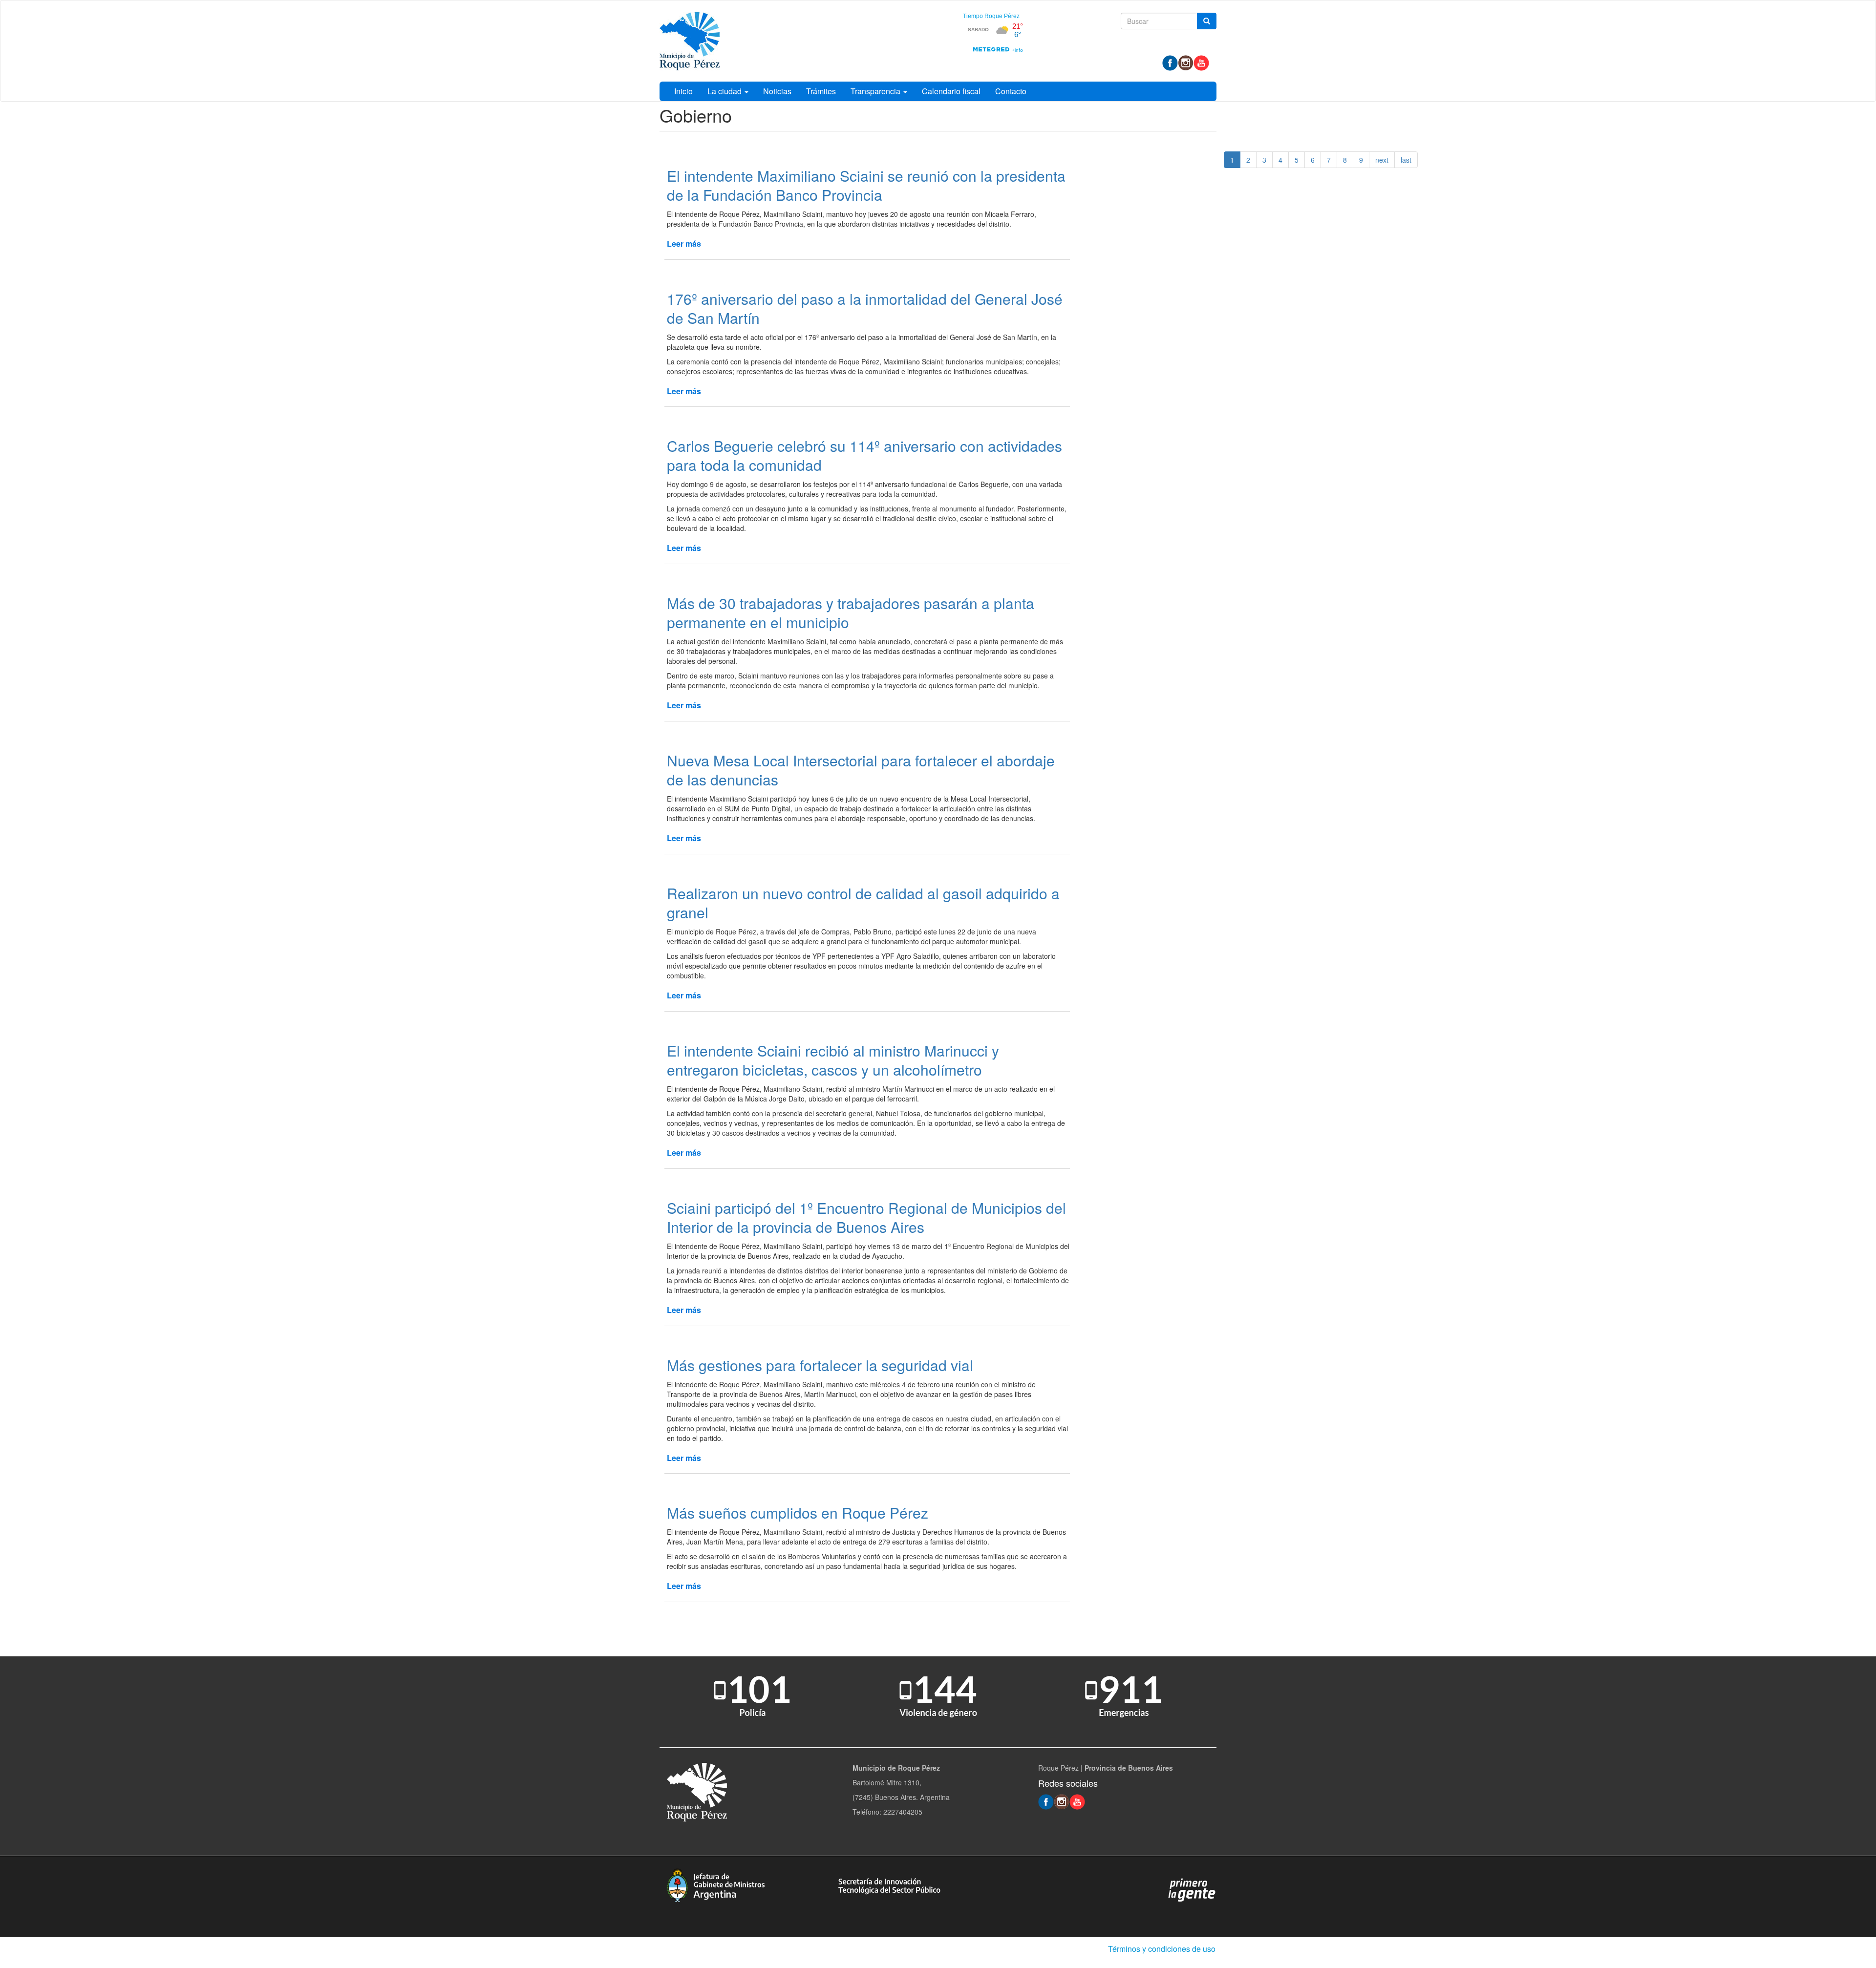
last (1406, 160)
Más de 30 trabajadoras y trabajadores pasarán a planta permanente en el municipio (851, 613)
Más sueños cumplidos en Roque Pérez (798, 1513)
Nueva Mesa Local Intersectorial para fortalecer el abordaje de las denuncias (861, 770)
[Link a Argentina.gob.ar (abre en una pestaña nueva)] (1192, 1889)
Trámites (821, 91)
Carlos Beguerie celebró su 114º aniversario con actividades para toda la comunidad (864, 455)
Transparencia (876, 91)
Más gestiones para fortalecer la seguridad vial (820, 1365)
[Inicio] (690, 41)
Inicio (683, 91)
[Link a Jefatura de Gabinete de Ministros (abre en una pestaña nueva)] (716, 1884)
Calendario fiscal (951, 91)
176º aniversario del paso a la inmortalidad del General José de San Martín (865, 308)
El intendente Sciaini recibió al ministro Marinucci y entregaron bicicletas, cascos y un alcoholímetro (833, 1060)
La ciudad (725, 91)
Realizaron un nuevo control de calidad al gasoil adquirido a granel (863, 903)
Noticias (777, 91)
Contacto (1011, 91)
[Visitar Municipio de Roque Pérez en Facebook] (1170, 62)
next (1382, 160)
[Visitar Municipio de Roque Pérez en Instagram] (1186, 62)
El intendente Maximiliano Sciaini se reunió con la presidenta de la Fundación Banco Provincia (866, 185)
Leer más (684, 243)
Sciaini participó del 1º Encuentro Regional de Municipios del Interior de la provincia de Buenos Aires (866, 1217)
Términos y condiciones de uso (1162, 1949)
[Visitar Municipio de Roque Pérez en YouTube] (1201, 62)
